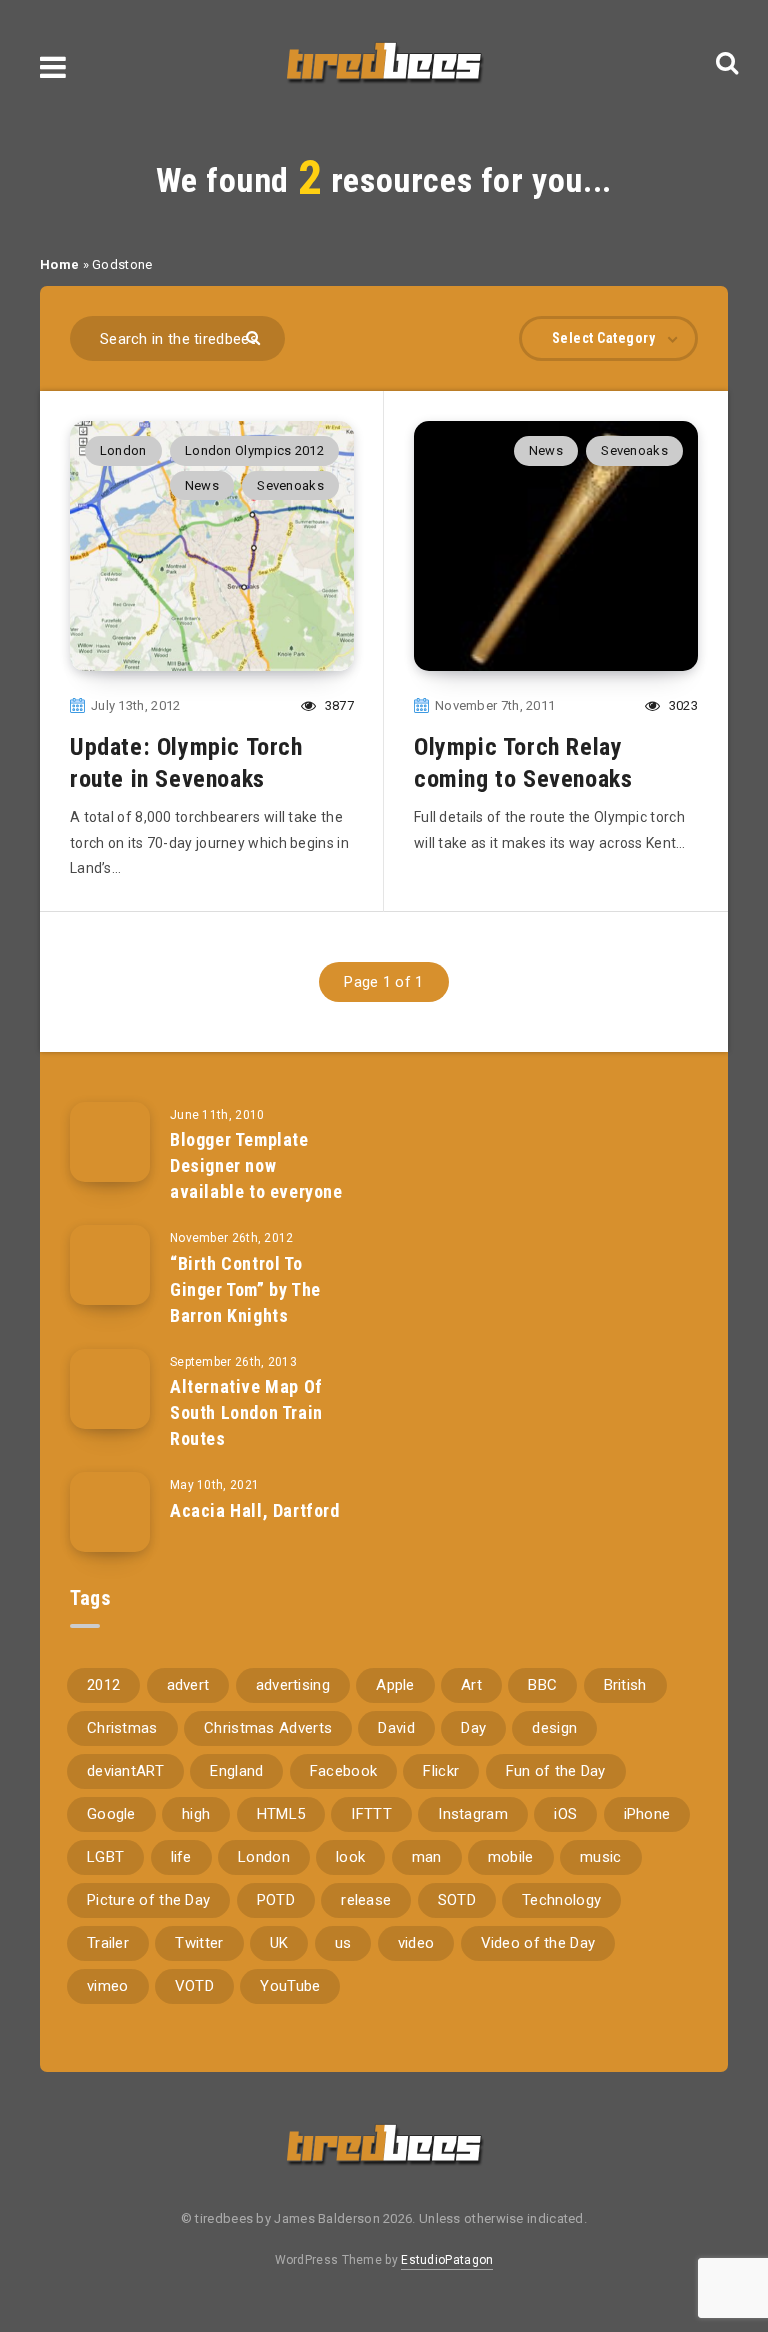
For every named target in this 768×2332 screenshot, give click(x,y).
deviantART (125, 1771)
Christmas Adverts (268, 1728)
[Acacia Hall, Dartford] (110, 1512)
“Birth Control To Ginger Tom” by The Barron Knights (245, 1289)
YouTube (290, 1986)
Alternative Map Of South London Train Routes (246, 1412)
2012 (103, 1685)
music (601, 1857)
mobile (511, 1857)
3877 (338, 705)
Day (473, 1728)
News (202, 485)
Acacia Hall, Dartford (255, 1510)
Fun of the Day (556, 1771)
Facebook (343, 1771)
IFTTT (371, 1814)
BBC (542, 1685)
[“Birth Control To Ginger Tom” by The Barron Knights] (110, 1265)
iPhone (647, 1814)
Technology (561, 1900)
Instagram (473, 1814)
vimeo (108, 1986)
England (236, 1771)
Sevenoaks (290, 485)
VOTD (194, 1986)
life (181, 1857)
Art (471, 1685)
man (427, 1857)
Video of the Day (538, 1943)
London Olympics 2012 (254, 450)
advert (188, 1685)
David (396, 1728)
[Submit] (255, 336)
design (554, 1728)
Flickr (441, 1771)
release (366, 1900)
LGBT (105, 1857)
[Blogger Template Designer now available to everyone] (110, 1142)
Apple (395, 1685)
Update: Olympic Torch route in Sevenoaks (186, 763)
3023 (682, 705)
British (625, 1685)
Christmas (122, 1728)
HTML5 (281, 1814)
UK (279, 1943)
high (196, 1814)
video (416, 1943)
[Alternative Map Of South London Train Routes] (110, 1389)
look (350, 1857)
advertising (293, 1685)
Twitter (199, 1943)
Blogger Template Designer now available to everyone (256, 1165)
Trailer (108, 1943)
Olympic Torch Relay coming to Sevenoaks (523, 763)
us (343, 1943)
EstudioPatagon (447, 2260)
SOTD (457, 1900)
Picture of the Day (148, 1900)
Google (111, 1814)
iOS (565, 1814)
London (123, 450)
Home (59, 264)
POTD (276, 1900)
